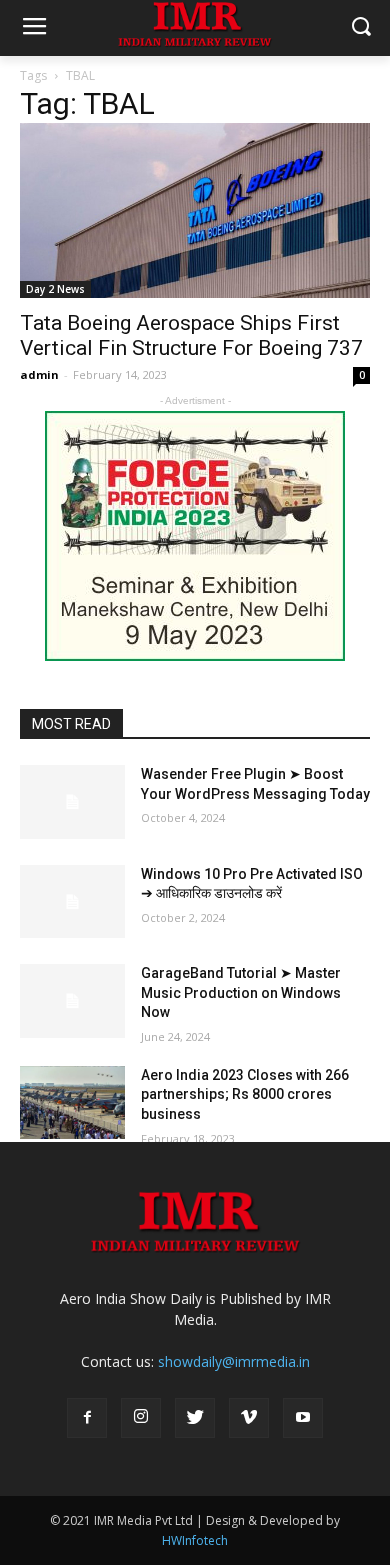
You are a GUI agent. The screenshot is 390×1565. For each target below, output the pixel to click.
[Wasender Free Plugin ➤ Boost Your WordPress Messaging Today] (72, 802)
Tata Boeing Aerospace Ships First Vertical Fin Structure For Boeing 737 (191, 335)
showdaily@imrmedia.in (234, 1361)
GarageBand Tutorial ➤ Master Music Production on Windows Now (241, 992)
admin (39, 374)
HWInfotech (195, 1540)
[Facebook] (87, 1418)
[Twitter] (195, 1418)
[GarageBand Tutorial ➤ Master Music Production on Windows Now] (72, 1001)
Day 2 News (55, 289)
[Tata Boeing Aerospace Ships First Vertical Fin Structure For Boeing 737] (195, 210)
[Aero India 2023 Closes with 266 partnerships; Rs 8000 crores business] (72, 1103)
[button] (360, 28)
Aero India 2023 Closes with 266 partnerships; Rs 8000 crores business (245, 1094)
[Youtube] (303, 1418)
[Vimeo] (249, 1418)
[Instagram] (141, 1418)
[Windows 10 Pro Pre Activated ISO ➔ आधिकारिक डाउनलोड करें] (72, 902)
